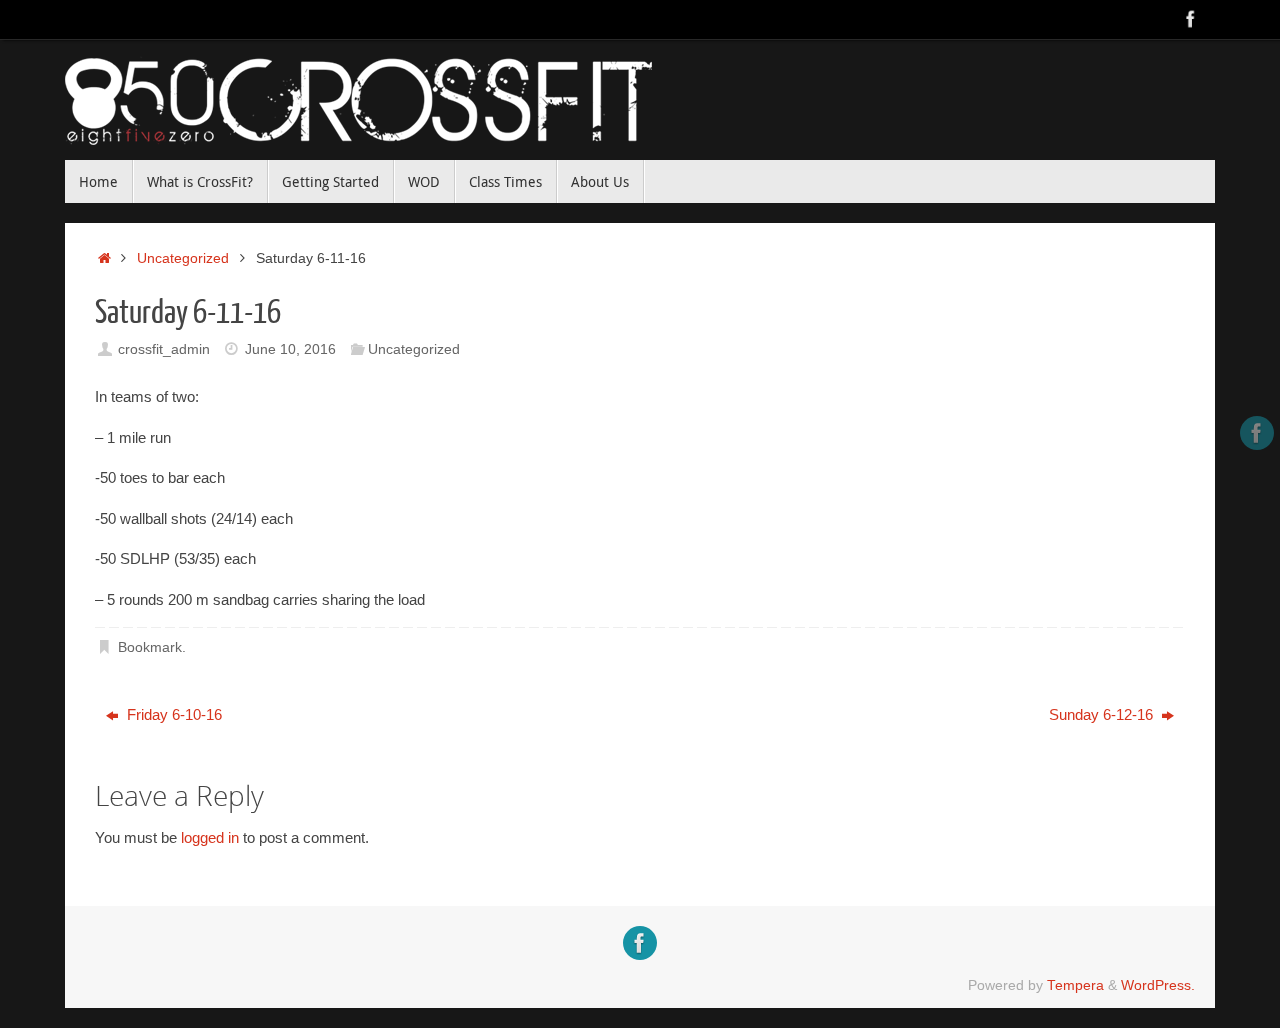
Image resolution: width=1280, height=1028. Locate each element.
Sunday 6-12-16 (1103, 714)
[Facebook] (1191, 19)
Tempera (1075, 985)
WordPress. (1158, 985)
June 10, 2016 (290, 349)
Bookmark (150, 647)
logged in (210, 837)
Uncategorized (183, 258)
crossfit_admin (164, 349)
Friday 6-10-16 (172, 714)
